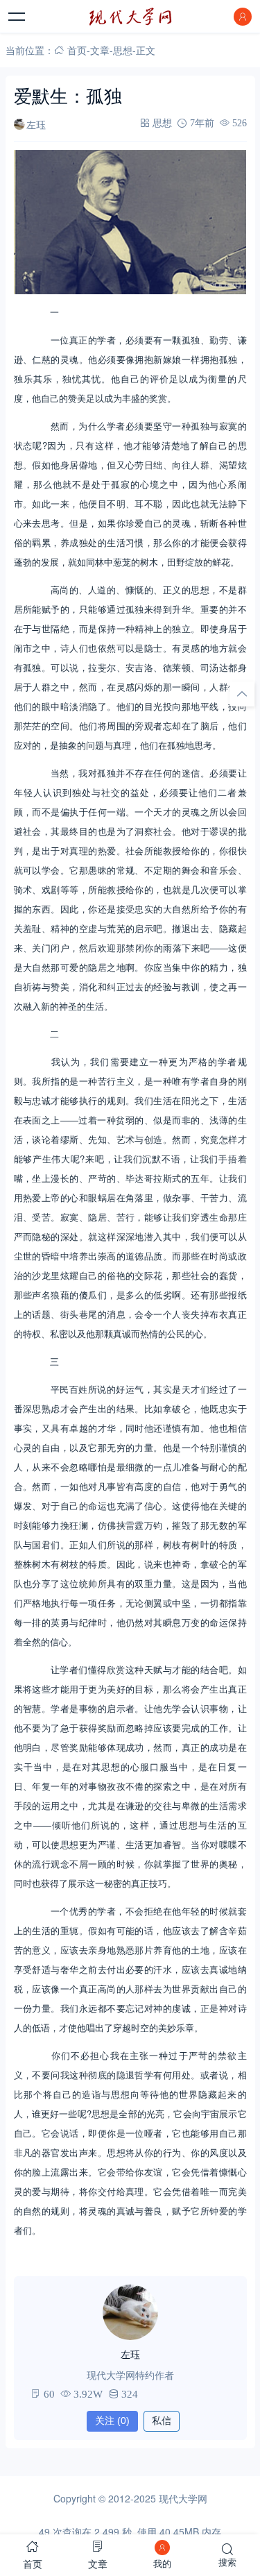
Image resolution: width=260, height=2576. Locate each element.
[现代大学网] (130, 17)
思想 (123, 50)
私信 (162, 2421)
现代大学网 (183, 2498)
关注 (112, 2421)
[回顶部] (242, 694)
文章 (100, 50)
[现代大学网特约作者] (130, 2312)
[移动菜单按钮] (17, 17)
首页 (77, 50)
